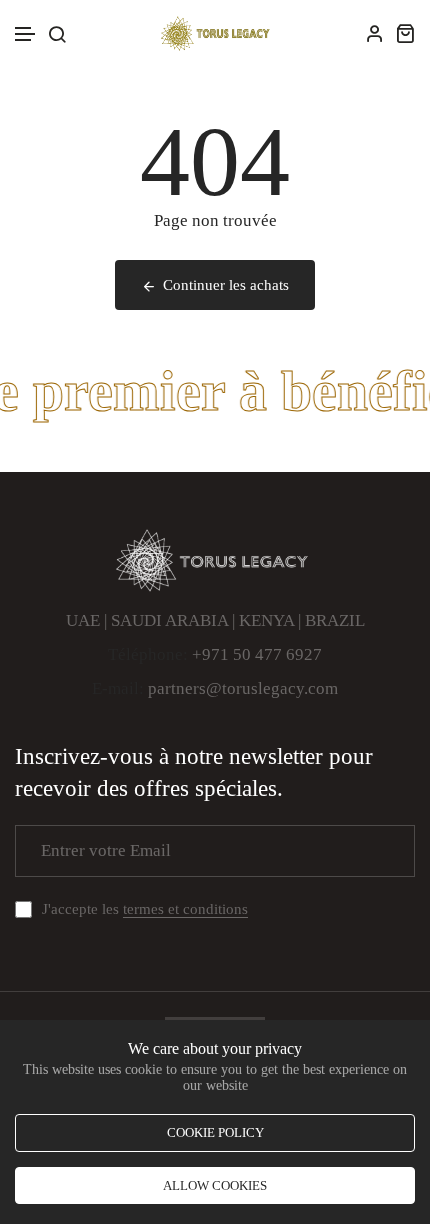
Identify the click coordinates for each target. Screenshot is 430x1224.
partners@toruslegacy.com (243, 688)
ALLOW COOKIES (215, 1185)
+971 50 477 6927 (257, 654)
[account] (375, 33)
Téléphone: (148, 654)
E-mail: (118, 688)
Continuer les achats (226, 285)
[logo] (215, 33)
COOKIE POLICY (215, 1132)
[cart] (405, 33)
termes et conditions (185, 909)
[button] (26, 34)
